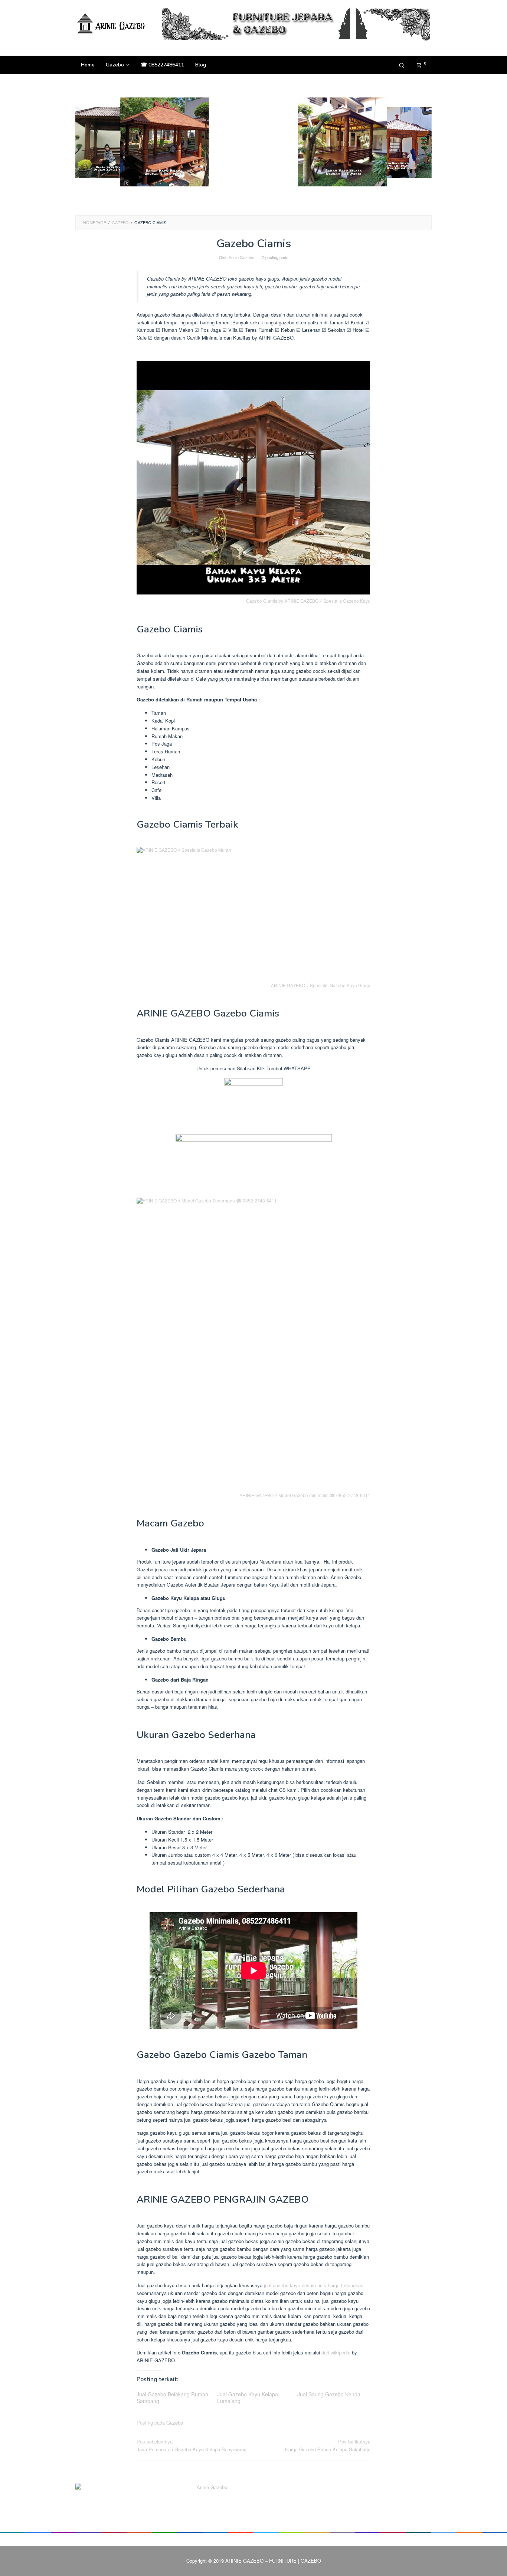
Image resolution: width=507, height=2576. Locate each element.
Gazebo (175, 2423)
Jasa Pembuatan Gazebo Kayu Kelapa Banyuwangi (192, 2445)
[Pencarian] (402, 65)
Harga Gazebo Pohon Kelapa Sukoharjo (328, 2445)
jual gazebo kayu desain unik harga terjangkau (314, 2285)
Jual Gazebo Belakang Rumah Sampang (172, 2397)
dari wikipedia (336, 2352)
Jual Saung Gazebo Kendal (329, 2394)
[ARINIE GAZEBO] (112, 23)
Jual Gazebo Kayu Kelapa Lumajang (248, 2397)
